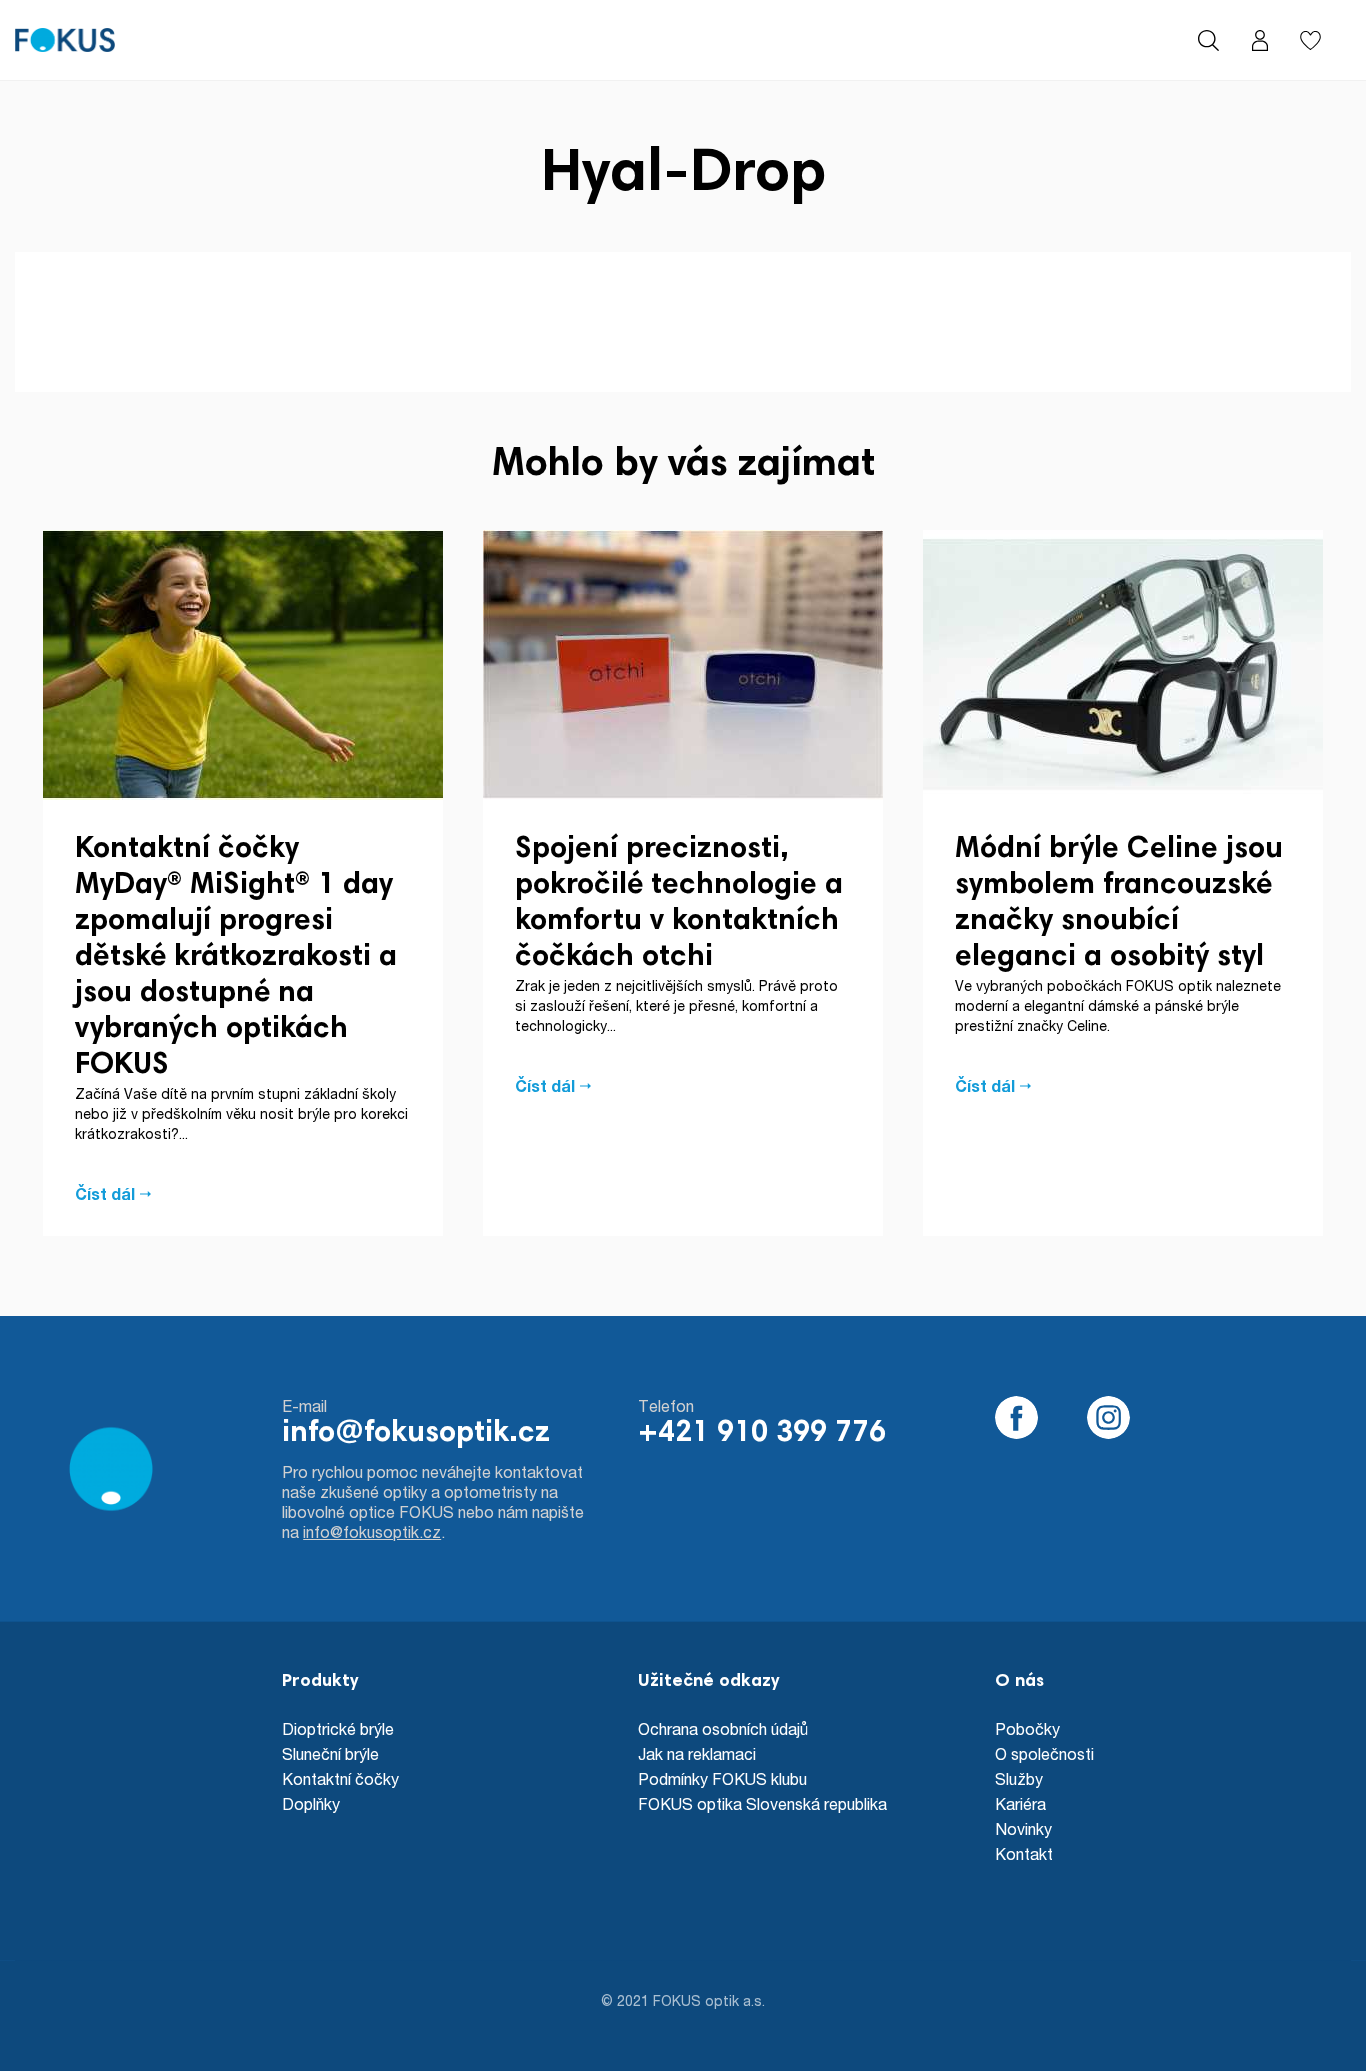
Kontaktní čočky (340, 1778)
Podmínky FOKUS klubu (722, 1778)
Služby (1019, 1778)
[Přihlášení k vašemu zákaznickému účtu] (1259, 40)
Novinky (1023, 1828)
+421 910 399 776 (762, 1434)
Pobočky (1027, 1728)
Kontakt (1024, 1853)
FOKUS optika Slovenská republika (762, 1803)
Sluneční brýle (330, 1753)
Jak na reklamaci (697, 1753)
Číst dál (105, 1194)
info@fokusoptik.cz (416, 1434)
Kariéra (1020, 1803)
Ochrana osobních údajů (723, 1728)
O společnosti (1044, 1753)
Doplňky (311, 1803)
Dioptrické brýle (338, 1728)
